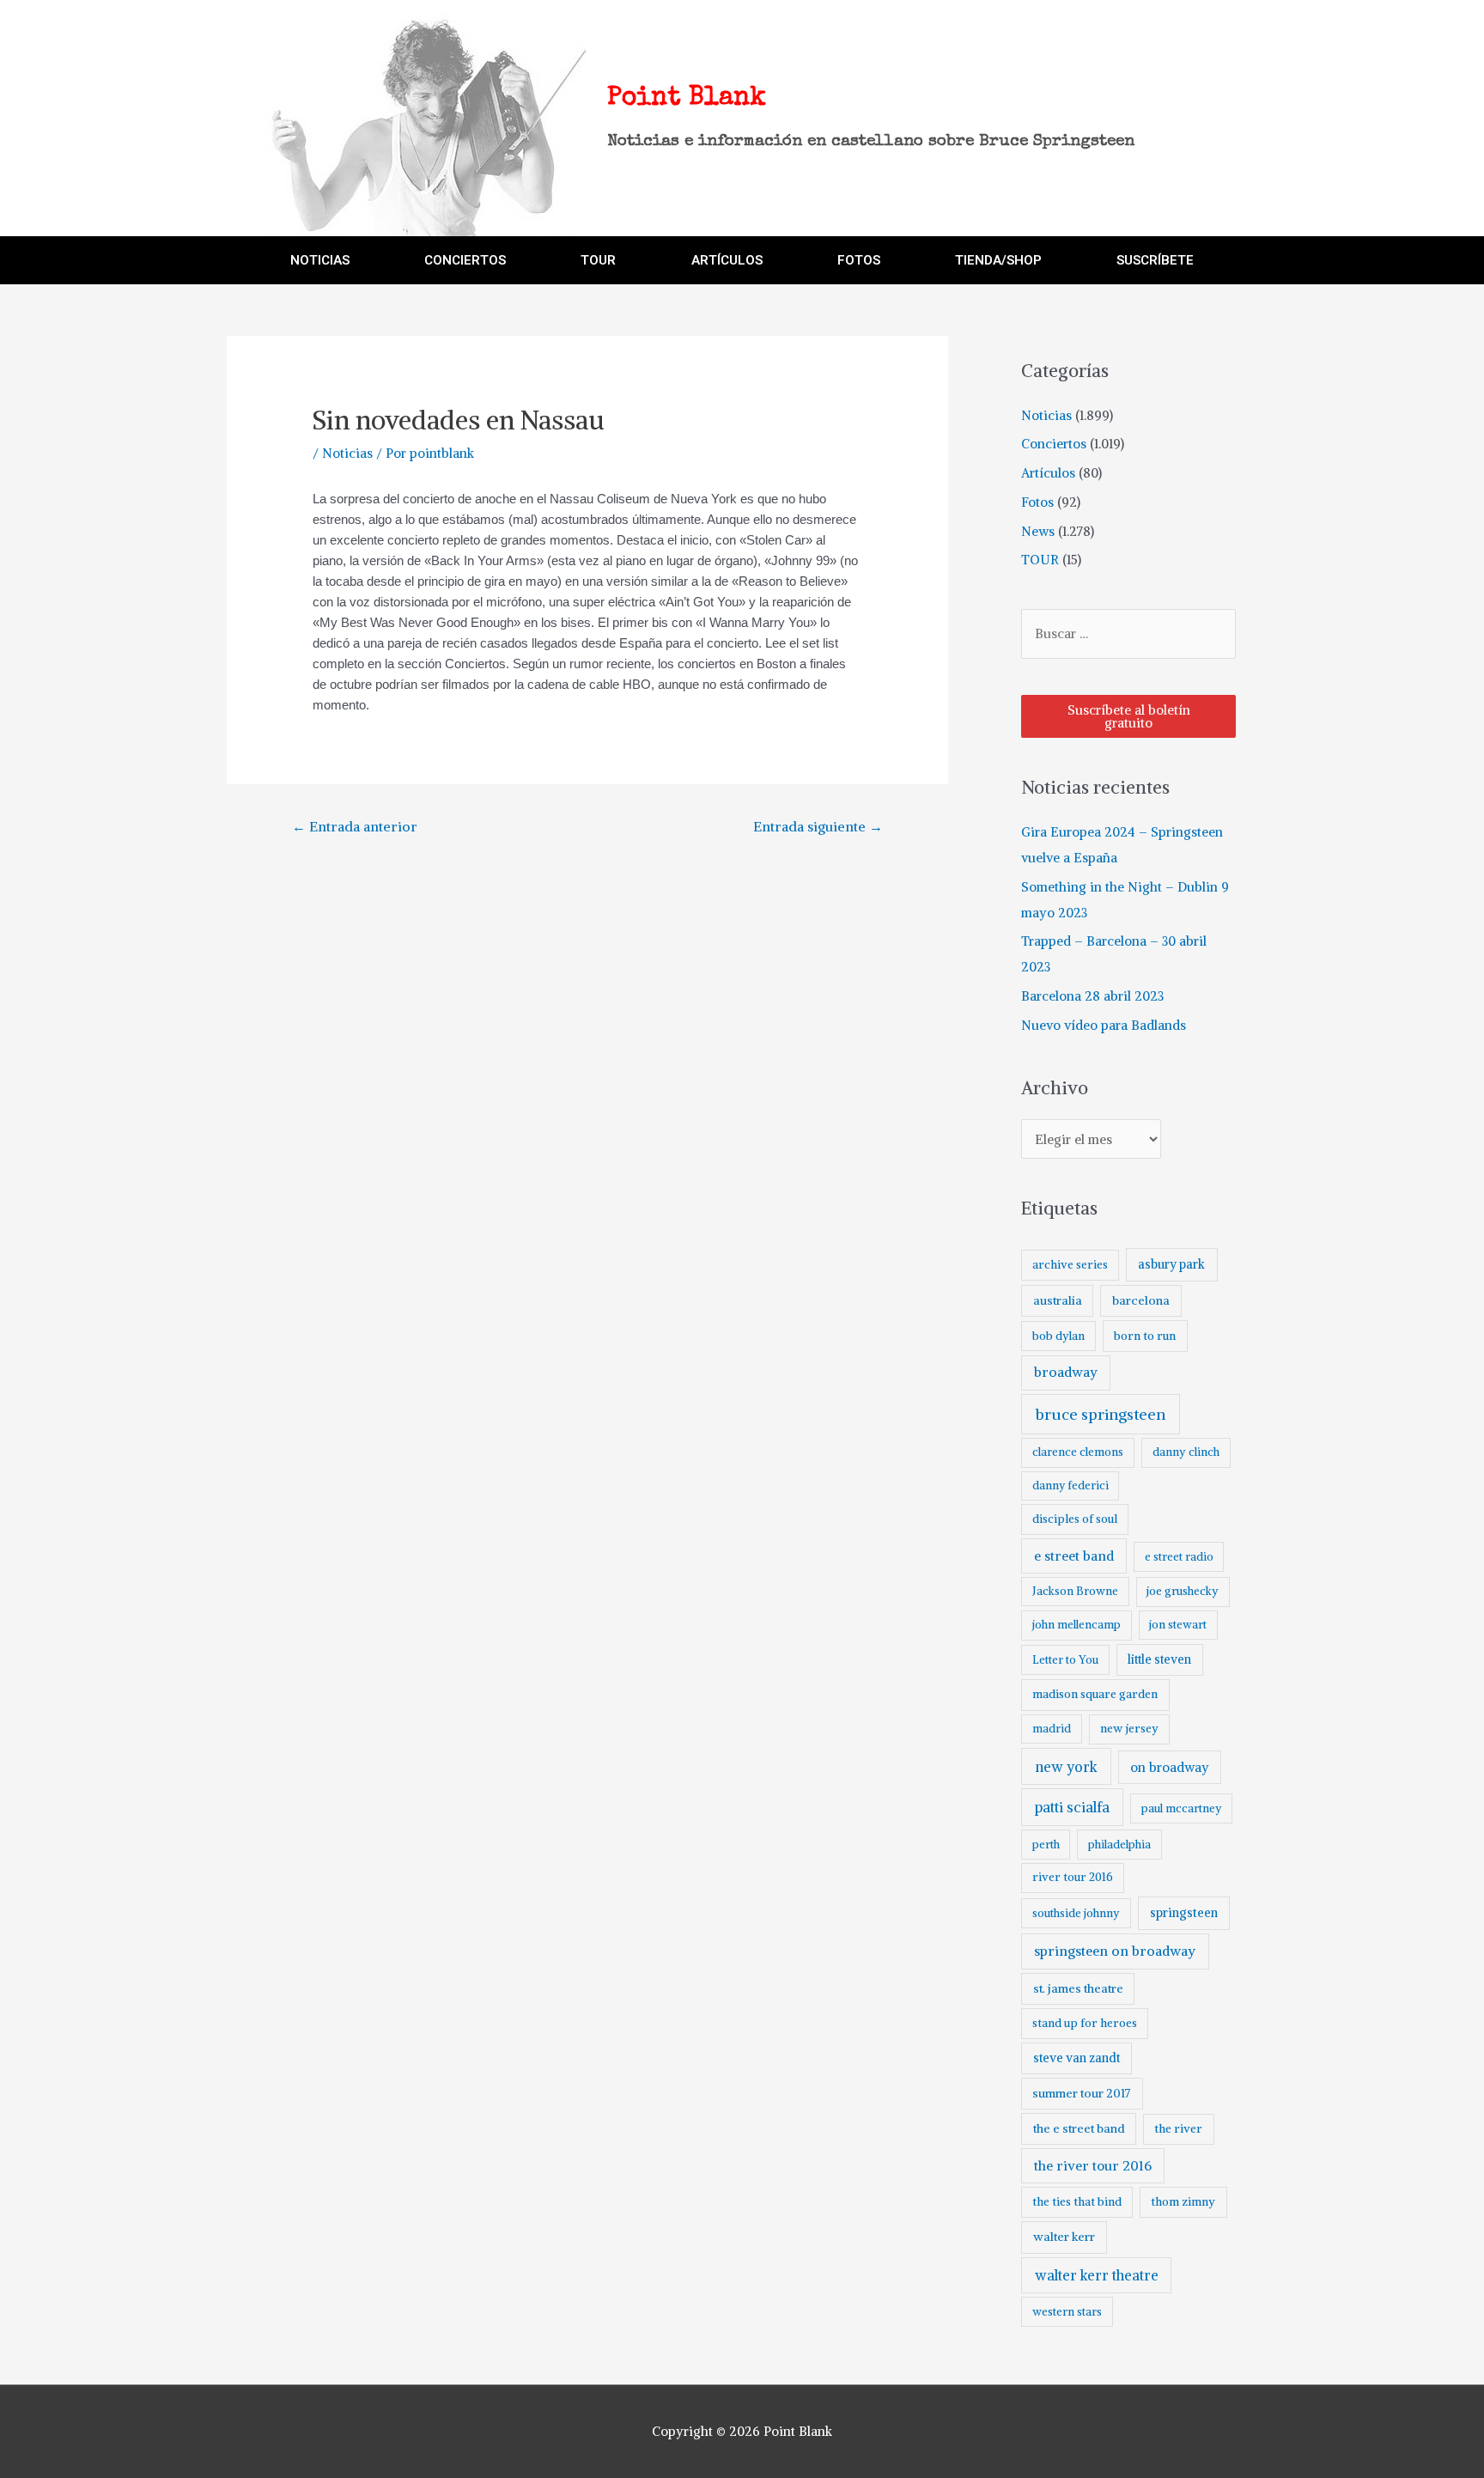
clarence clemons (1078, 1452)
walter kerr (1064, 2237)
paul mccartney (1181, 1808)
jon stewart (1178, 1625)
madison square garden (1095, 1694)
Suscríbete (1155, 260)
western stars (1067, 2312)
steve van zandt (1077, 2058)
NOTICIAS (320, 260)
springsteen (1184, 1913)
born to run (1145, 1336)
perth (1046, 1845)
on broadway (1170, 1767)
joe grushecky (1183, 1591)
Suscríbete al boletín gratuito (1129, 716)
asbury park (1171, 1264)
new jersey (1129, 1729)
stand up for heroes (1085, 2023)
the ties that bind (1077, 2202)
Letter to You (1065, 1660)
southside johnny (1076, 1913)
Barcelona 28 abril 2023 (1092, 996)
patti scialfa (1072, 1808)
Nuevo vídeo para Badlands (1104, 1025)
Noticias (347, 453)
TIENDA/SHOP (998, 260)
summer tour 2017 (1082, 2093)
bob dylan (1058, 1336)
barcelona (1141, 1300)
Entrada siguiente (818, 826)
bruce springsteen (1101, 1414)
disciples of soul (1075, 1519)
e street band (1074, 1556)
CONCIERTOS (465, 260)
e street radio (1179, 1557)
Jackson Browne (1075, 1591)
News (1038, 531)
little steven (1159, 1659)
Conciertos (1054, 444)
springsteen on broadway (1115, 1951)
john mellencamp (1077, 1625)
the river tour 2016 (1093, 2166)
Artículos (1048, 473)
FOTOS (859, 260)
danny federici (1070, 1486)
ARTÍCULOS (727, 260)
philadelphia (1119, 1845)
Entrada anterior (355, 826)
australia (1058, 1300)
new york (1066, 1767)
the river (1178, 2129)
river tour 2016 (1073, 1877)
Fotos (1037, 502)
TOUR (598, 260)
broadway (1066, 1372)
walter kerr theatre (1097, 2275)
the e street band (1079, 2128)
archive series (1070, 1265)
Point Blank (687, 99)
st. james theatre (1078, 1988)
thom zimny (1183, 2202)
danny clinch (1186, 1452)
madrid (1052, 1729)
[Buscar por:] (1128, 633)
